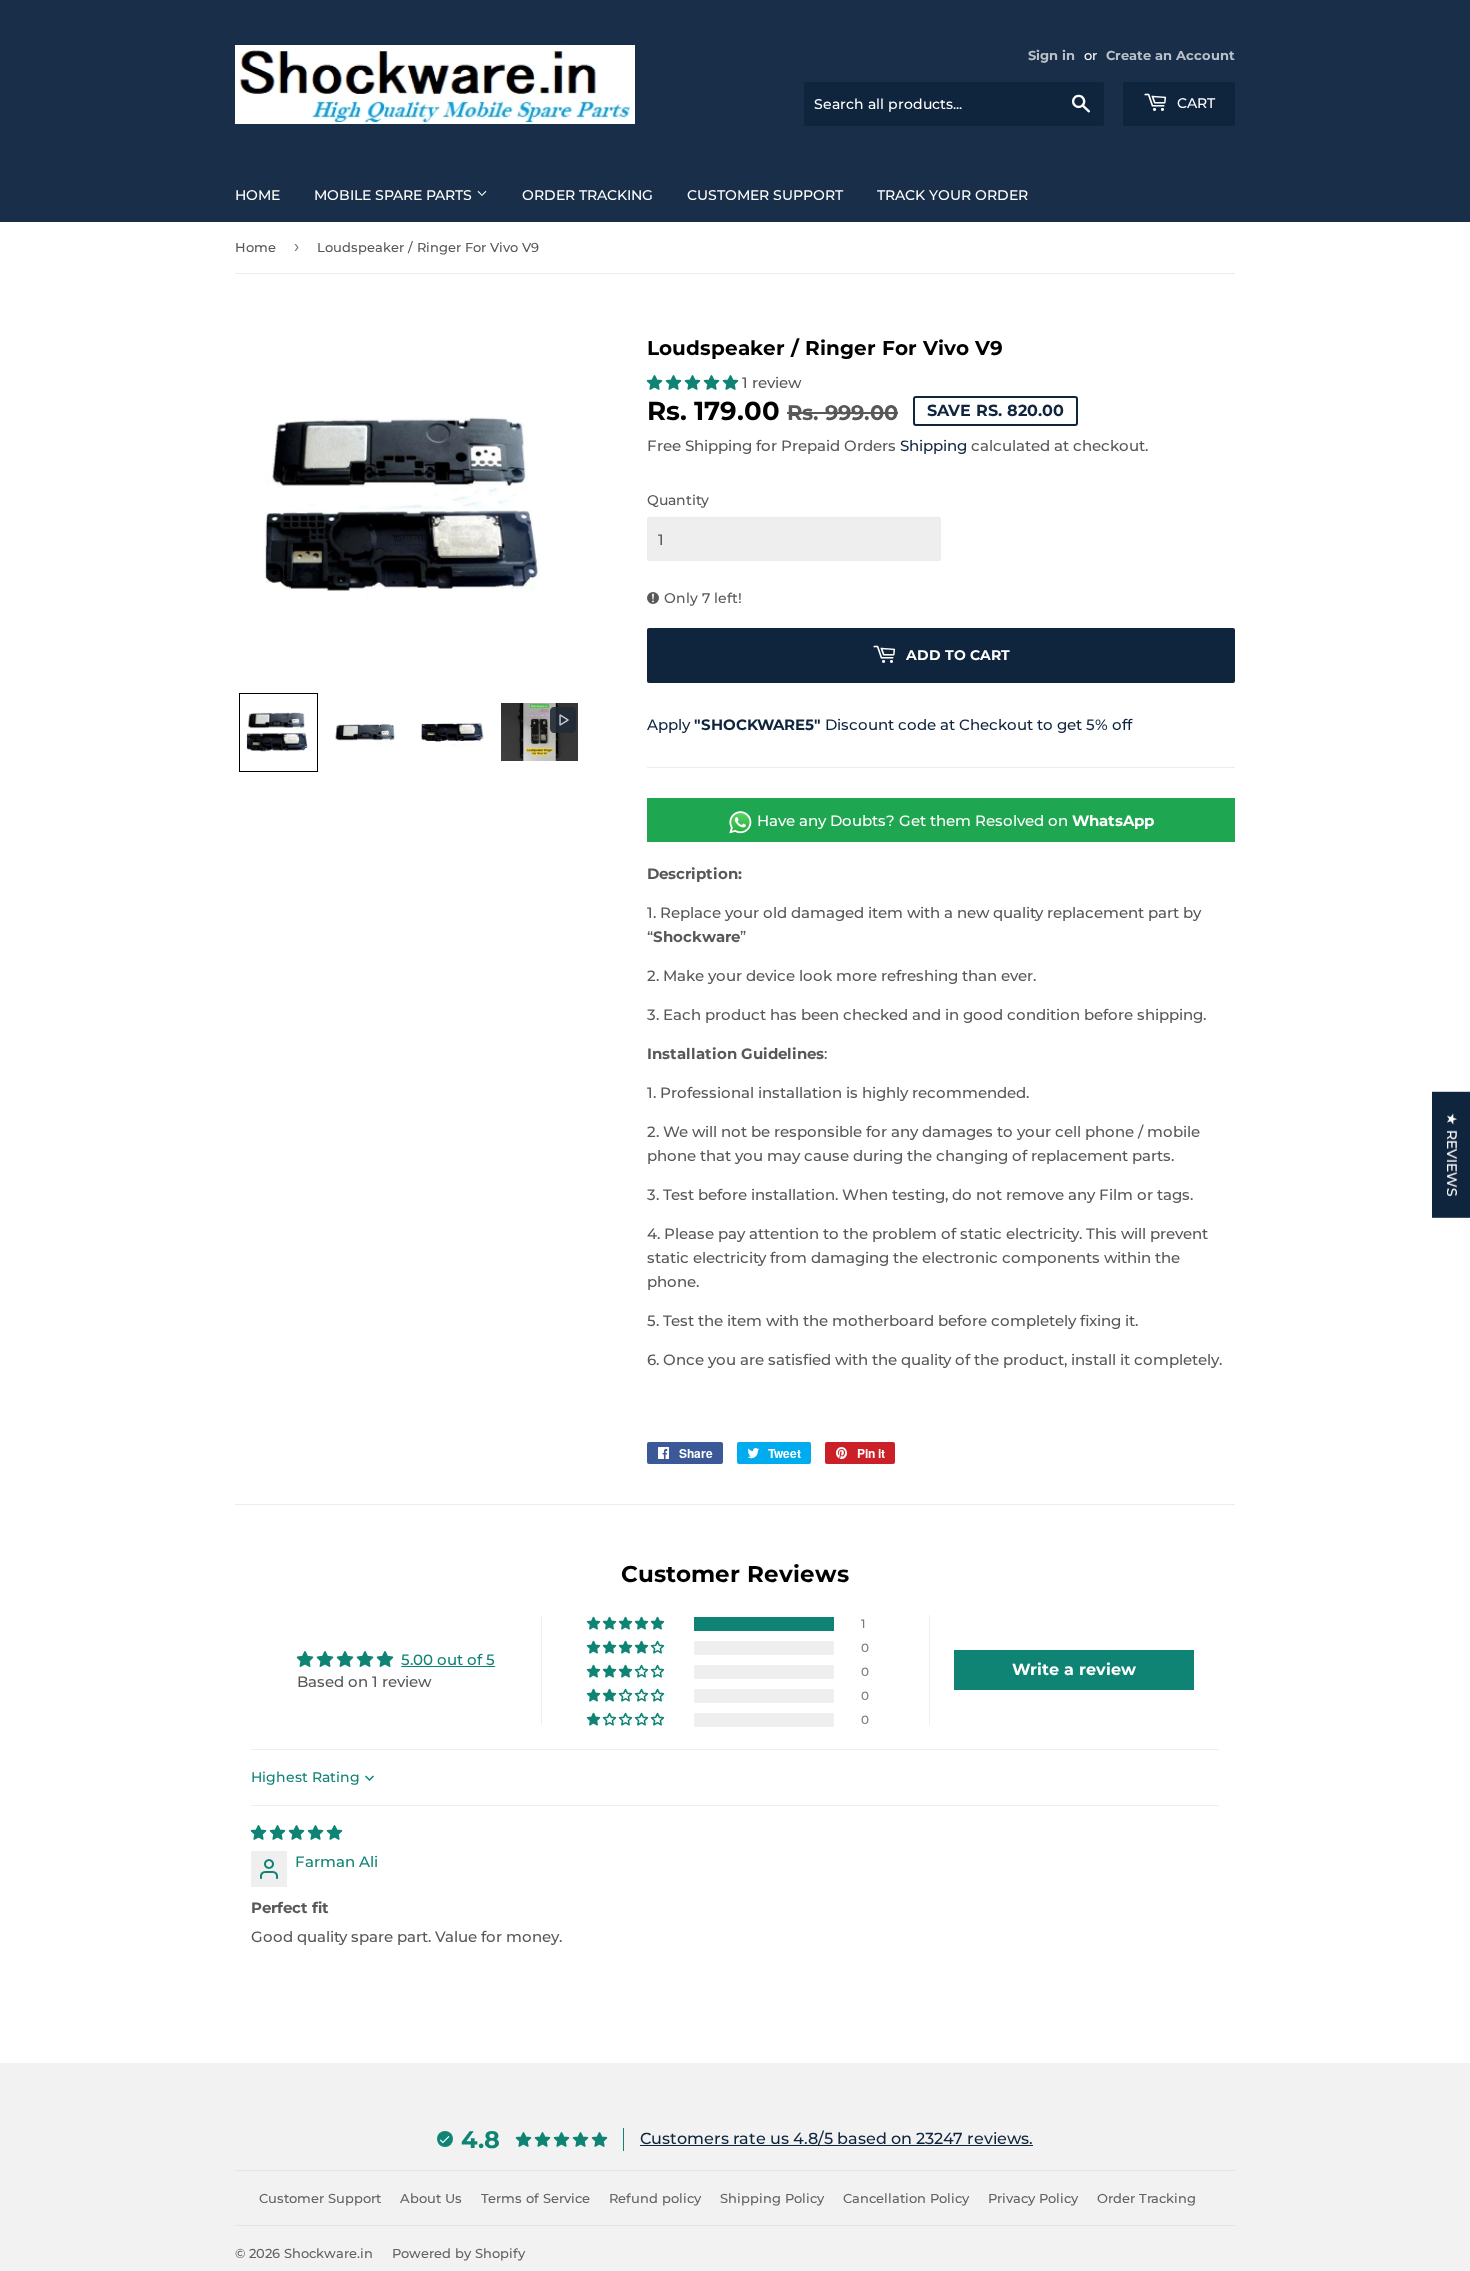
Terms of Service (535, 2198)
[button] (278, 732)
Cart (1194, 103)
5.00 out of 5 (448, 1659)
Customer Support (765, 195)
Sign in (1051, 55)
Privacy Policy (1033, 2198)
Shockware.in (328, 2253)
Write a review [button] (1074, 1669)
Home (257, 195)
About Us (431, 2198)
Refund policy (655, 2198)
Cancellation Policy (906, 2198)
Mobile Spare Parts (395, 195)
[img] (296, 1832)
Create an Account (1170, 55)
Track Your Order (952, 195)
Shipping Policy (772, 2198)
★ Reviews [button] (1452, 1154)
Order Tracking (587, 195)
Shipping (933, 445)
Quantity (678, 500)
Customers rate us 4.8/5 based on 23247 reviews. (836, 2138)
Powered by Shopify (458, 2253)
